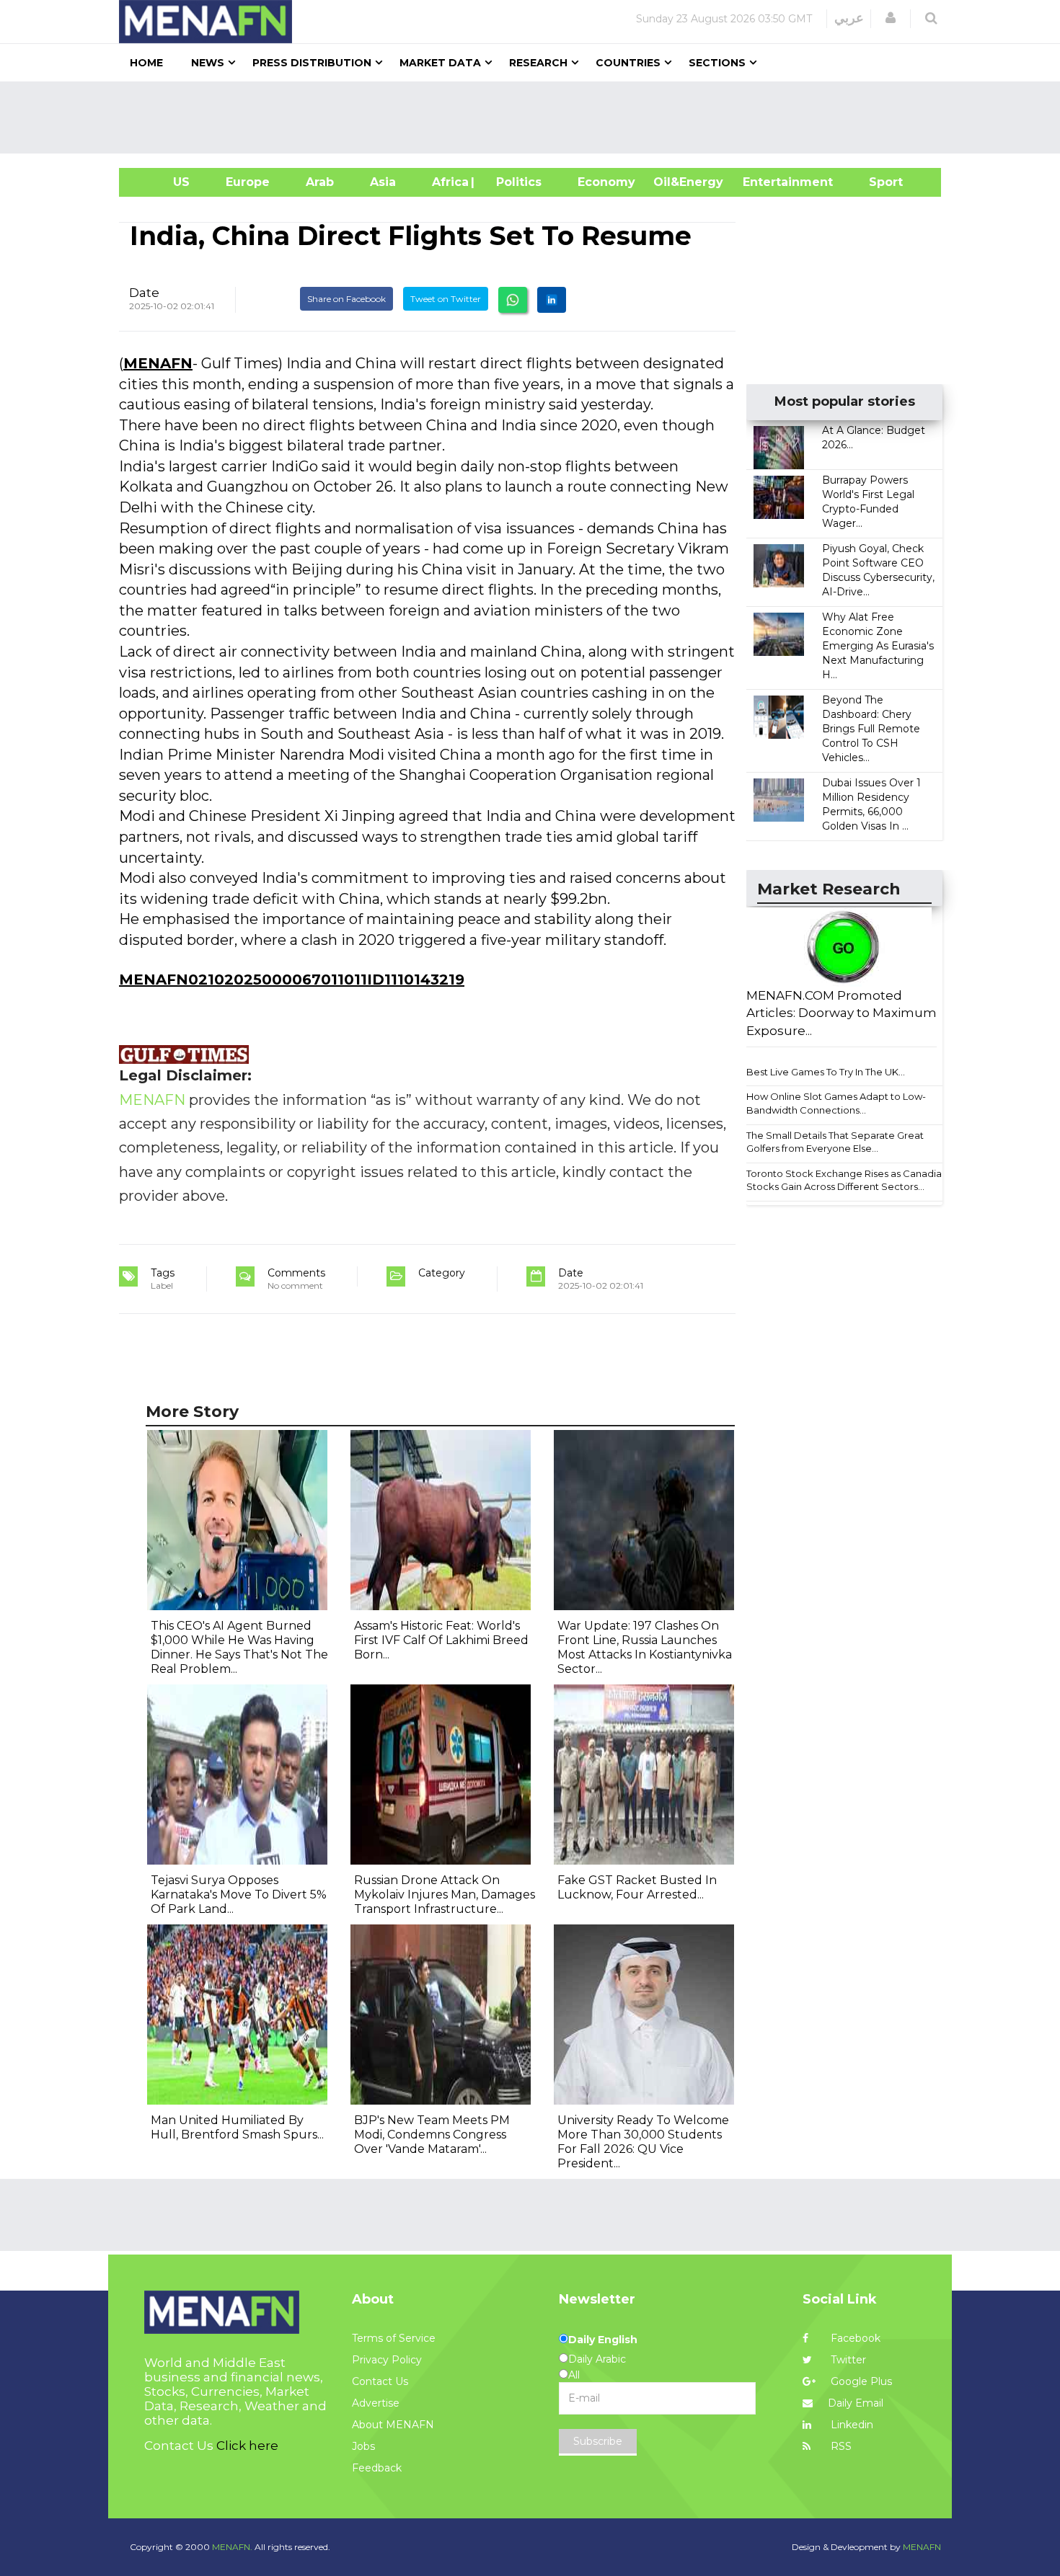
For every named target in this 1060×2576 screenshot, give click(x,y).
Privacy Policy (387, 2360)
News (208, 63)
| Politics (515, 182)
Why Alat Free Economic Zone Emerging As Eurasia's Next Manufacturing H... (878, 646)
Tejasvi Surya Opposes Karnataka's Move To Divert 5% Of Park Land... (239, 1895)
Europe (248, 182)
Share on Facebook (346, 299)
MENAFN (158, 363)
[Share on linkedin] (552, 300)
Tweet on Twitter (446, 299)
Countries (628, 63)
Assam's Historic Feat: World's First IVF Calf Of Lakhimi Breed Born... (441, 1640)
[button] (891, 18)
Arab (320, 182)
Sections (717, 63)
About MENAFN (393, 2425)
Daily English (603, 2340)
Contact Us (380, 2381)
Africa (449, 182)
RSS (840, 2446)
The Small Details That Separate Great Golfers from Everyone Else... (835, 1142)
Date (144, 293)
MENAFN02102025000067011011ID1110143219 (292, 980)
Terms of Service (394, 2338)
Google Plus (860, 2381)
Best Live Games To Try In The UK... (826, 1072)
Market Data (440, 63)
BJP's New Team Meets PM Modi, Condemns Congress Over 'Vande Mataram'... (432, 2135)
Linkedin (851, 2425)
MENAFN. (232, 2547)
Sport (877, 182)
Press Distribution (312, 63)
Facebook (854, 2338)
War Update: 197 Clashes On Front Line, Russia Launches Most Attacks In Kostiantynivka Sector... (645, 1647)
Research (538, 63)
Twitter (847, 2360)
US (163, 182)
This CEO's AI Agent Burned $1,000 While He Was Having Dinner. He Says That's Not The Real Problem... (239, 1647)
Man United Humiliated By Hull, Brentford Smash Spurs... (237, 2127)
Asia (383, 182)
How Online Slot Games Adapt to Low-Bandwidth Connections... (836, 1103)
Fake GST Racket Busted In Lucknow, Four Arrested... (637, 1887)
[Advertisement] (536, 117)
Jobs (363, 2446)
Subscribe (598, 2441)
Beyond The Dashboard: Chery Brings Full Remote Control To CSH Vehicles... (871, 729)
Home (146, 63)
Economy (606, 182)
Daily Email (856, 2403)
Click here (247, 2446)
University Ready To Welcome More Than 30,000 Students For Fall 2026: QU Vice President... (643, 2142)
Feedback (377, 2468)
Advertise (376, 2403)
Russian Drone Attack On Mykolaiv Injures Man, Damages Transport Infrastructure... (445, 1895)
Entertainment (766, 182)
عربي (849, 18)
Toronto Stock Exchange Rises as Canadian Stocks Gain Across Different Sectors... (847, 1180)
